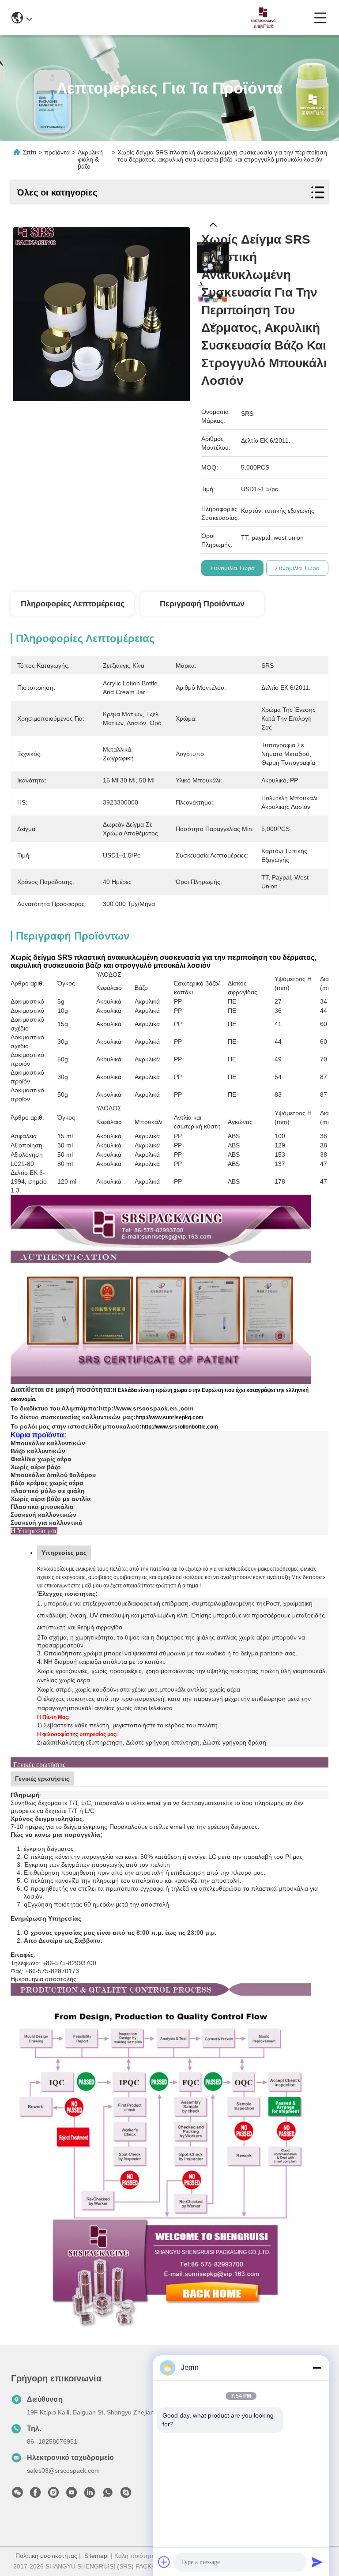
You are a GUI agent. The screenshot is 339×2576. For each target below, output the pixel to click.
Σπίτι (30, 152)
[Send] (317, 2562)
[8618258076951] (108, 2495)
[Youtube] (72, 2495)
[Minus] (317, 2368)
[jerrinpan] (126, 2495)
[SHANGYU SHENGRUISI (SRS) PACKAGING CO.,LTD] (261, 18)
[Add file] (164, 2562)
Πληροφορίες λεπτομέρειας (73, 604)
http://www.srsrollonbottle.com (180, 1427)
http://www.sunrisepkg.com (169, 1418)
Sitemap (96, 2556)
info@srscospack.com (96, 17)
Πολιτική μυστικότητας (46, 2556)
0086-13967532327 (178, 17)
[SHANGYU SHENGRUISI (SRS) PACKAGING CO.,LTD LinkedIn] (90, 2495)
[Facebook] (35, 2495)
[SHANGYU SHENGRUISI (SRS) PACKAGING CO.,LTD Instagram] (53, 2495)
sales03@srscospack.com (63, 2471)
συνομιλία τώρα (232, 568)
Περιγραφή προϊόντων (202, 604)
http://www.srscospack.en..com (146, 1408)
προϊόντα (57, 152)
